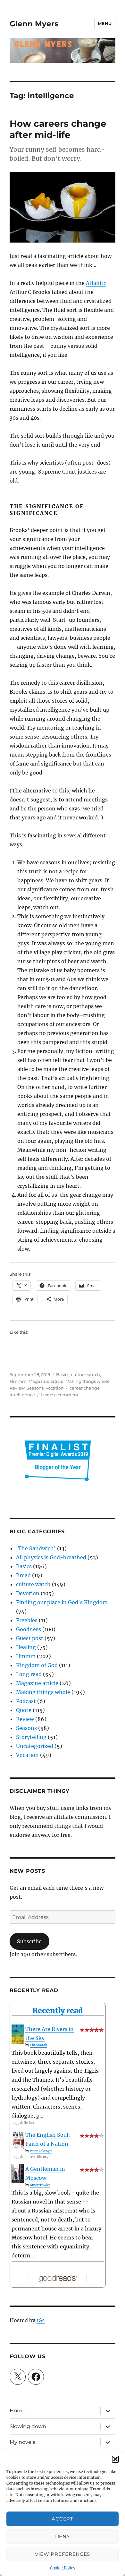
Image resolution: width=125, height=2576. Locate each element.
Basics (63, 1374)
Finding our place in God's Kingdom (62, 1602)
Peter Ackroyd (41, 2151)
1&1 (41, 2320)
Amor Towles (40, 2185)
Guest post (30, 1638)
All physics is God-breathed (51, 1557)
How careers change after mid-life (58, 129)
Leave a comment (60, 1395)
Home (18, 2411)
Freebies (27, 1620)
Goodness (29, 1629)
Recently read (58, 2011)
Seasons (35, 1388)
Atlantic (96, 283)
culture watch (86, 1374)
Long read (29, 1674)
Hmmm (18, 1381)
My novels (22, 2442)
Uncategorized (35, 1746)
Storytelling (31, 1737)
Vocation (55, 1388)
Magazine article (46, 1381)
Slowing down (28, 2426)
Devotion (28, 1593)
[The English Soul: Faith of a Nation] (18, 2140)
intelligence (22, 1395)
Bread (23, 1575)
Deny (63, 2536)
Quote (24, 1710)
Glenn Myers (34, 24)
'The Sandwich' (36, 1548)
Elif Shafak (38, 2045)
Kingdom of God (37, 1665)
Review (17, 1388)
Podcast (26, 1701)
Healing (26, 1647)
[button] (115, 2459)
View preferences (63, 2554)
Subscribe (29, 1941)
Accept (62, 2519)
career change (85, 1388)
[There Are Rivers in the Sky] (18, 2034)
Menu (105, 23)
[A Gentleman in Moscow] (18, 2174)
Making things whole (88, 1381)
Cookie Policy (63, 2568)
